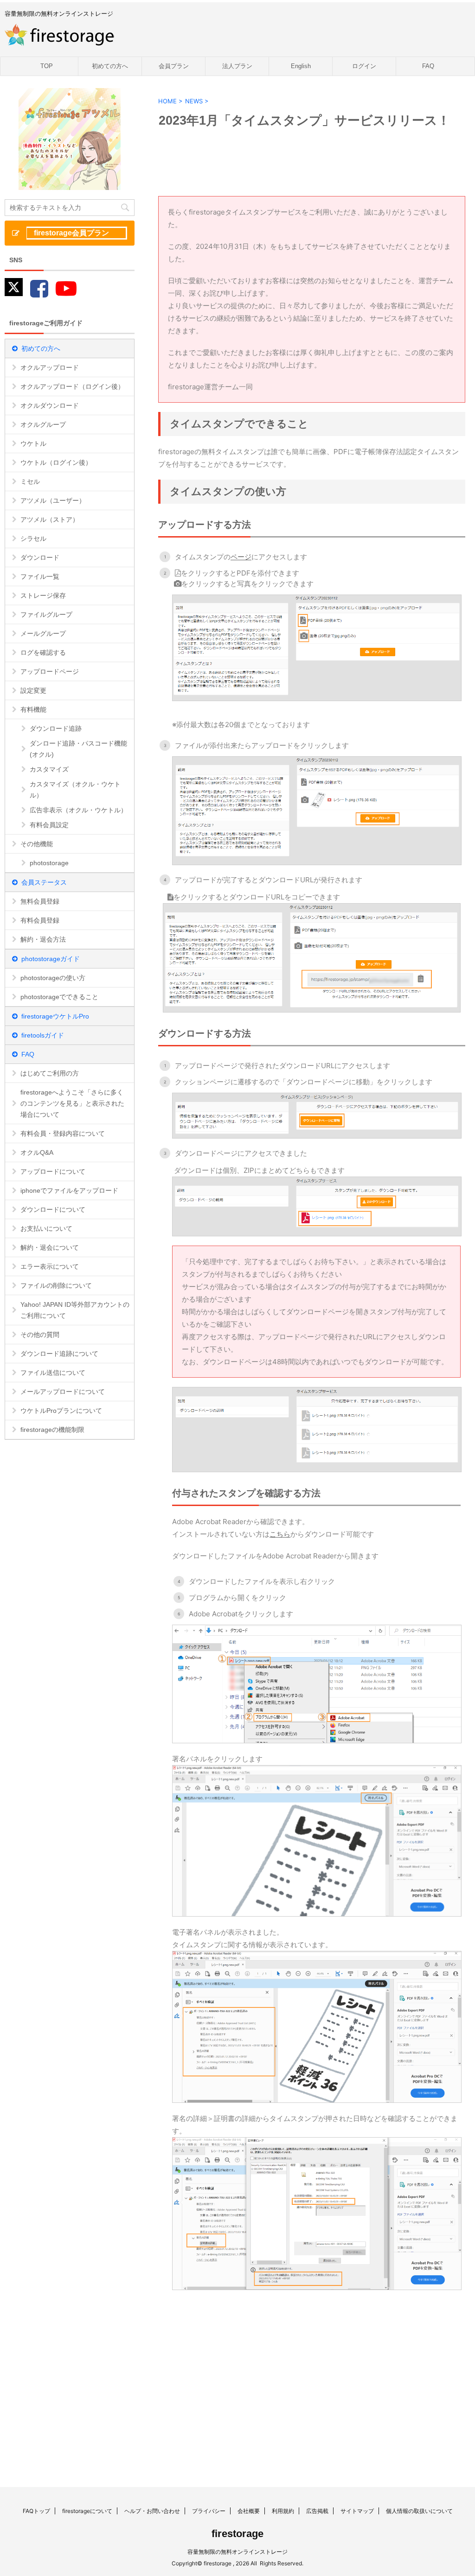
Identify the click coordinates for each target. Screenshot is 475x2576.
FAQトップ (36, 2511)
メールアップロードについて (63, 1392)
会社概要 (249, 2511)
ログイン (364, 66)
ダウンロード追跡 (56, 728)
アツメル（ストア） (50, 519)
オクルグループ (43, 424)
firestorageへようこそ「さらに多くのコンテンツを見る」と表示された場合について (72, 1103)
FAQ (428, 66)
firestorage (237, 2534)
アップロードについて (53, 1171)
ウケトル (33, 443)
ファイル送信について (53, 1373)
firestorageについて (87, 2511)
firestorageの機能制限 (52, 1430)
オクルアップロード (50, 367)
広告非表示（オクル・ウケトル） (78, 810)
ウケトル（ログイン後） (56, 462)
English (301, 66)
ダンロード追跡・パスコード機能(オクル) (78, 749)
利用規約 (283, 2511)
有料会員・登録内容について (63, 1133)
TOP (47, 66)
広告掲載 (317, 2511)
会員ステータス (44, 882)
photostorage (49, 863)
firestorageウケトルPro (55, 1016)
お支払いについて (46, 1228)
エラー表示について (50, 1266)
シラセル (33, 538)
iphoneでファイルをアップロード (69, 1190)
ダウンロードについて (53, 1209)
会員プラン (174, 66)
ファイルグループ (46, 614)
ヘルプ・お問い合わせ (152, 2511)
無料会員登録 (40, 901)
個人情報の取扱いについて (419, 2511)
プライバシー (209, 2511)
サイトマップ (357, 2511)
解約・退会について (50, 1247)
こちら (280, 1534)
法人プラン (237, 66)
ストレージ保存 (43, 595)
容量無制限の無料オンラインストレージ (237, 2552)
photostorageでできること (59, 997)
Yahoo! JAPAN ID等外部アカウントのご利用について (75, 1310)
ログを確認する (43, 652)
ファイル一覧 (40, 576)
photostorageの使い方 (53, 978)
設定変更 (33, 690)
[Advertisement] (229, 2373)
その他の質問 (40, 1335)
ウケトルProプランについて (61, 1411)
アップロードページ (50, 671)
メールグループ (43, 633)
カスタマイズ (49, 769)
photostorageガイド (51, 959)
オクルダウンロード (50, 405)
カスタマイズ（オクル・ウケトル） (75, 790)
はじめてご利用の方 (50, 1073)
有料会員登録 (40, 920)
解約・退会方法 (43, 939)
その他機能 (37, 844)
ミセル (30, 481)
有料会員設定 (49, 825)
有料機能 (33, 709)
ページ (241, 557)
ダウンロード (40, 557)
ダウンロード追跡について (59, 1354)
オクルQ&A (37, 1152)
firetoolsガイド (43, 1035)
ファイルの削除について (56, 1285)
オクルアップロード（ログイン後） (72, 386)
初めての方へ (110, 66)
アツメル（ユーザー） (53, 500)
